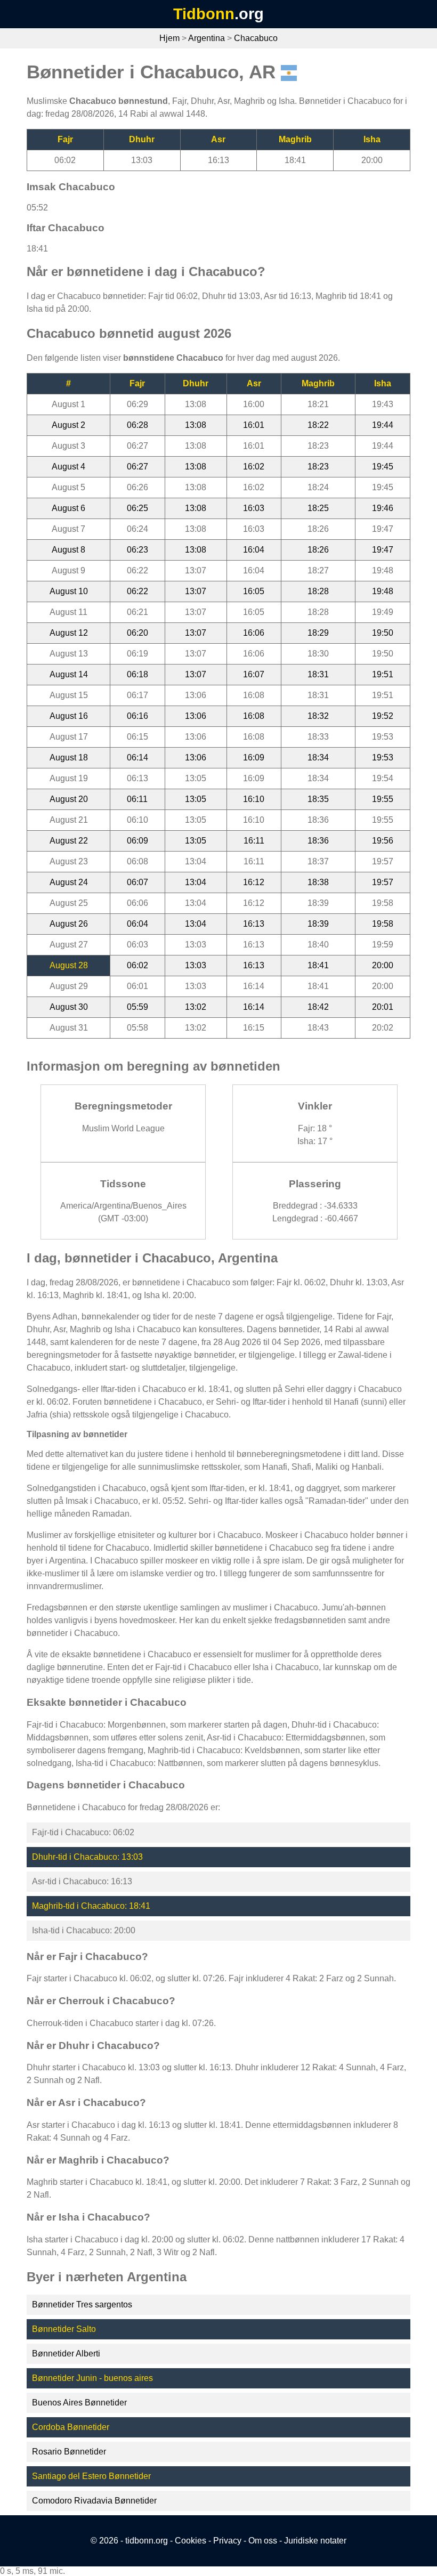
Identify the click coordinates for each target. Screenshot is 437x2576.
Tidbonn (204, 14)
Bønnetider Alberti (66, 2354)
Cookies (191, 2541)
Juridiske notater (315, 2541)
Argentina (207, 38)
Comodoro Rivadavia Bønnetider (94, 2501)
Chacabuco (256, 38)
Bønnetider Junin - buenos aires (92, 2378)
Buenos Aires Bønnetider (79, 2403)
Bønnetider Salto (64, 2329)
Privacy (227, 2541)
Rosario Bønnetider (69, 2452)
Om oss (263, 2541)
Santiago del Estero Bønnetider (91, 2476)
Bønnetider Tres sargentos (82, 2304)
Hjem (169, 38)
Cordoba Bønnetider (71, 2427)
